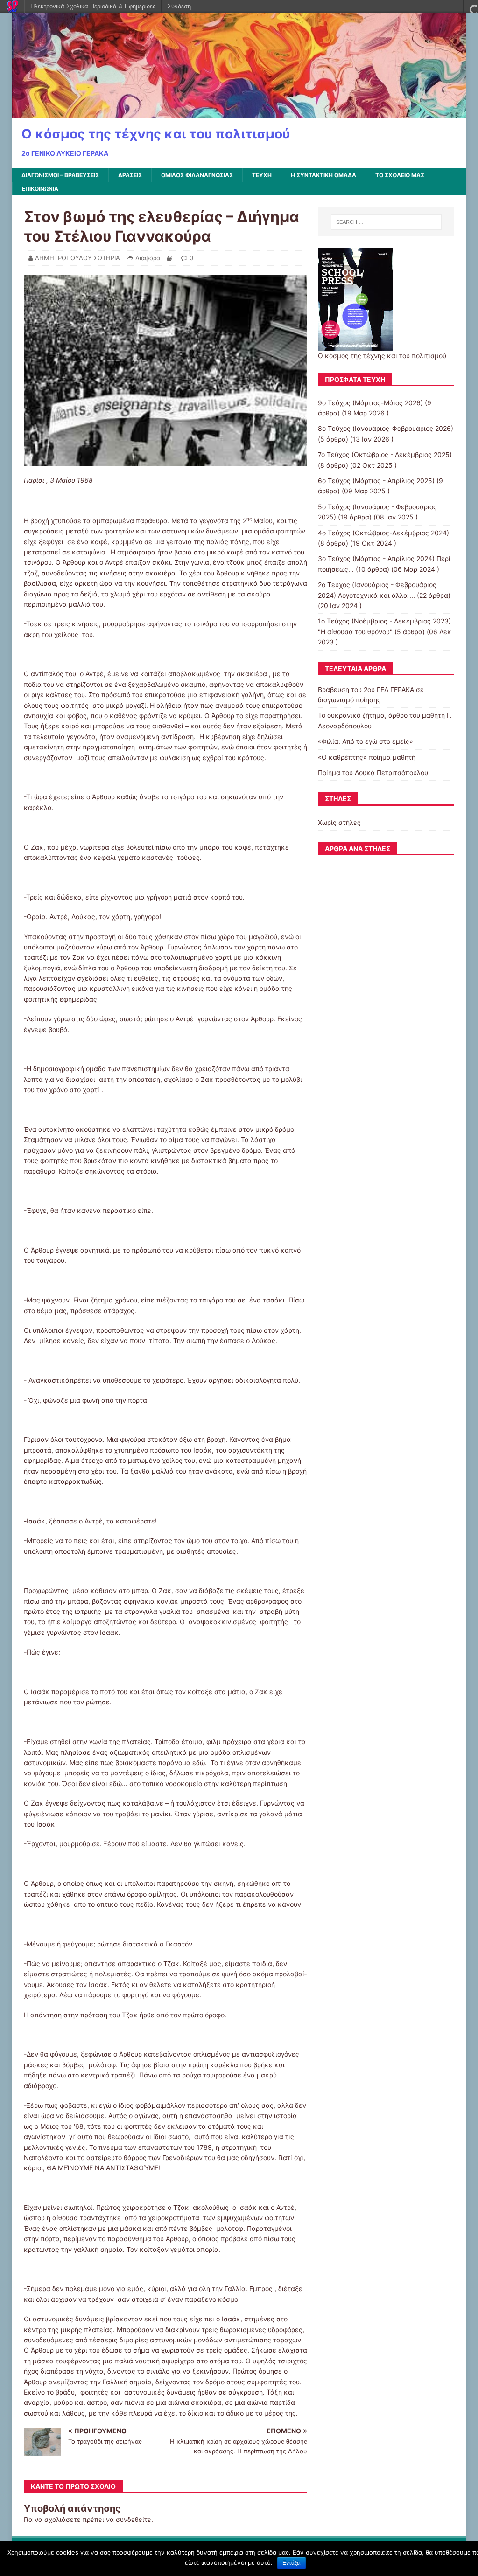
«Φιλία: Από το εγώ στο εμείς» (366, 741)
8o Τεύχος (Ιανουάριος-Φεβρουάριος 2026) (386, 428)
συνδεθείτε (134, 2519)
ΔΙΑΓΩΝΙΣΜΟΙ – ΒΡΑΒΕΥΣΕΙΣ (60, 175)
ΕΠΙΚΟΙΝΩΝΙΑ (40, 189)
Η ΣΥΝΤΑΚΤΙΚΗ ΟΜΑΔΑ (323, 175)
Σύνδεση (179, 6)
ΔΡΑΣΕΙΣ (130, 175)
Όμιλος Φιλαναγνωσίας (197, 175)
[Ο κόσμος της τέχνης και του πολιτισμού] (239, 113)
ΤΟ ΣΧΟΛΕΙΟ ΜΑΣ (400, 175)
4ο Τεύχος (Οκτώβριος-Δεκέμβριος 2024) (383, 533)
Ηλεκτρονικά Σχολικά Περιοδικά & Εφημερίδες (93, 6)
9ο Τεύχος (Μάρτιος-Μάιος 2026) (370, 403)
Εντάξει (292, 2563)
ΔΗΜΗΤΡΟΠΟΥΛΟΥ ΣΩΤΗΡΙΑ (77, 258)
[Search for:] (386, 222)
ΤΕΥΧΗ (262, 175)
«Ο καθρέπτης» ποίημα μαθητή (367, 757)
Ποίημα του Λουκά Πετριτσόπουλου (373, 772)
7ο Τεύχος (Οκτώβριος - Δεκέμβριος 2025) (385, 454)
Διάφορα (148, 258)
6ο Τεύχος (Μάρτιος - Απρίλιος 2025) (376, 481)
